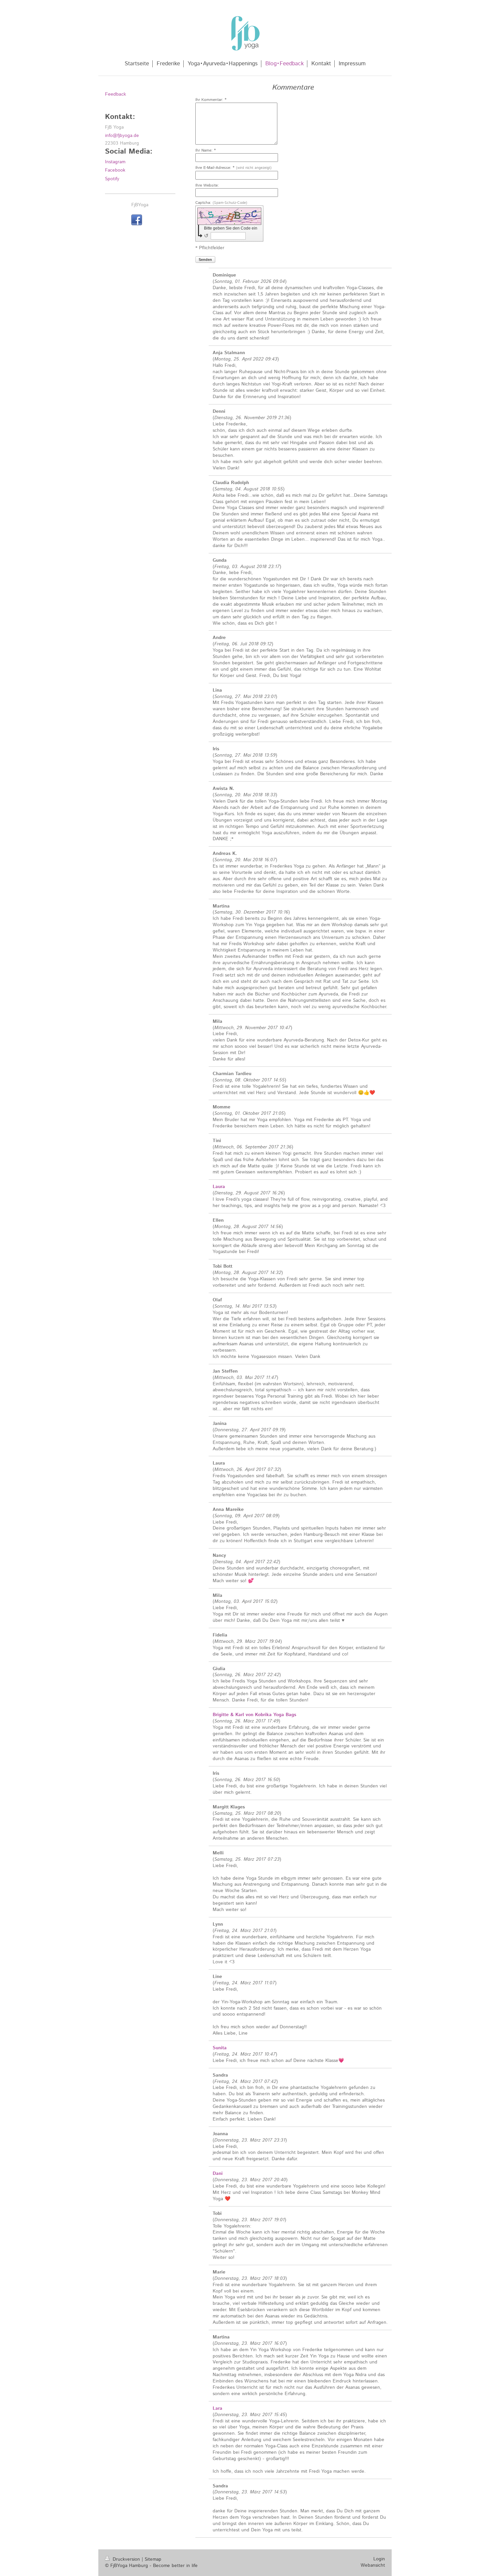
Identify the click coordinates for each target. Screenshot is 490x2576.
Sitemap (153, 2559)
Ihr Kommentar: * (211, 100)
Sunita (220, 2048)
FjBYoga (140, 205)
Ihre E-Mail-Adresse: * (233, 168)
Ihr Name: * (206, 151)
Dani (218, 2174)
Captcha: (221, 203)
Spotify (112, 179)
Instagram (115, 162)
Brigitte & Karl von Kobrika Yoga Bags (254, 1715)
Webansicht (373, 2565)
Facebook (115, 170)
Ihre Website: (207, 186)
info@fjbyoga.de (122, 136)
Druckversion (126, 2559)
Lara (217, 2408)
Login (379, 2559)
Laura (219, 1187)
